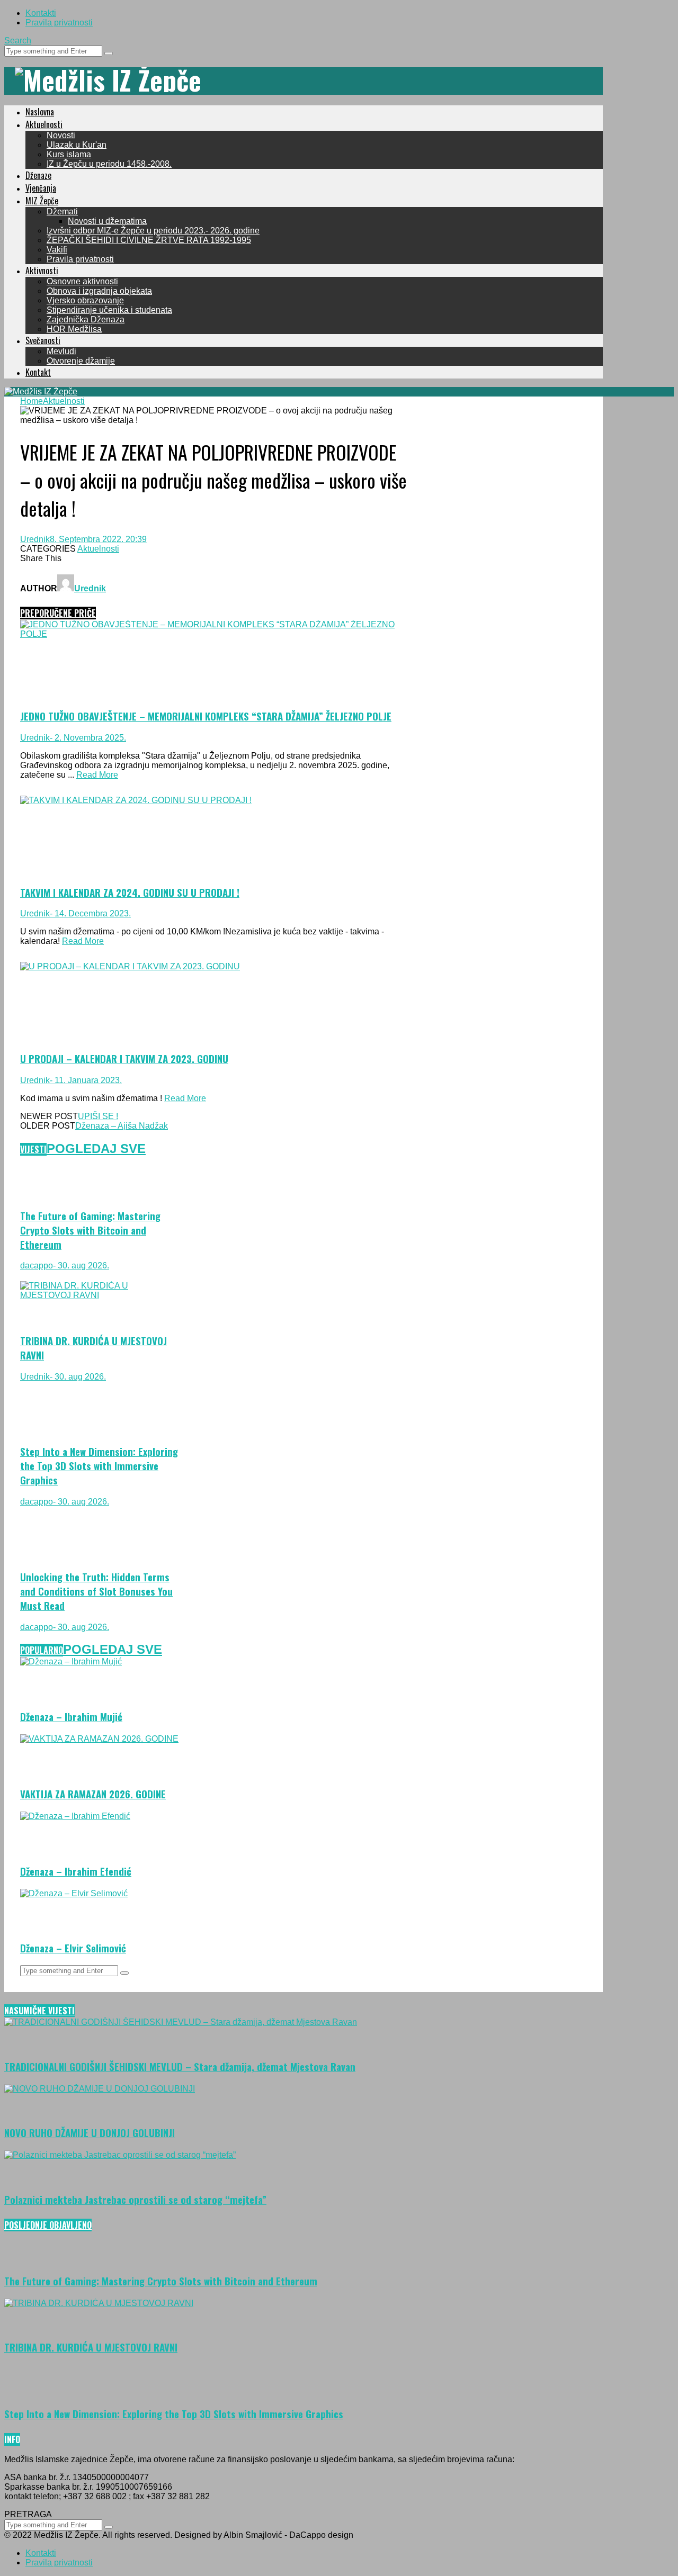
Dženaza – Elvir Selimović (73, 1948)
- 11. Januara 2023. (86, 1080)
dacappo (37, 1266)
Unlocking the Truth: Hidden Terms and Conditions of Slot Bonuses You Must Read (96, 1591)
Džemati (62, 211)
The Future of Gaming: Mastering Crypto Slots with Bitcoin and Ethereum (90, 1230)
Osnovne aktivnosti (82, 281)
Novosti (61, 135)
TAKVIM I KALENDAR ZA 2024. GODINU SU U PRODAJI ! (130, 892)
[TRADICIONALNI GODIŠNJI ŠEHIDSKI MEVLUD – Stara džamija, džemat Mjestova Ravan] (181, 2022)
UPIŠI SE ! (98, 1116)
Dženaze (38, 175)
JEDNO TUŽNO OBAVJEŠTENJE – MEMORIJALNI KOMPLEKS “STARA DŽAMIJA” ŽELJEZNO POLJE (206, 716)
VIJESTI (33, 1149)
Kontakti (41, 13)
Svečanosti (43, 340)
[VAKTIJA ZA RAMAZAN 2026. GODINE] (99, 1739)
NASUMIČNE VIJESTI (39, 2011)
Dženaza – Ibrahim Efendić (76, 1871)
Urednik (35, 539)
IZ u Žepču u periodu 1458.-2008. (109, 164)
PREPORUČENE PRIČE (58, 613)
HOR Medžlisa (74, 329)
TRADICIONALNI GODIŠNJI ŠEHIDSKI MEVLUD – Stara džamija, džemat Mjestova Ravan (180, 2066)
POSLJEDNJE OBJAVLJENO (48, 2225)
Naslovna (40, 112)
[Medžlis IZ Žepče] (108, 79)
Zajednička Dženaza (86, 319)
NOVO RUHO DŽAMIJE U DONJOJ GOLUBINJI (90, 2133)
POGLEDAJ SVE (96, 1149)
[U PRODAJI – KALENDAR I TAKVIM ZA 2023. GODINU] (130, 966)
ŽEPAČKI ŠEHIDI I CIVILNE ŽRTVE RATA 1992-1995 (149, 240)
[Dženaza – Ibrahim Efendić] (75, 1816)
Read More (97, 775)
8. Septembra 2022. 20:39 (98, 539)
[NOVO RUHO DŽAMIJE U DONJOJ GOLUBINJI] (100, 2089)
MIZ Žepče (42, 201)
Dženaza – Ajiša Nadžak (122, 1126)
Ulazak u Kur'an (77, 145)
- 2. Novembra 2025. (88, 738)
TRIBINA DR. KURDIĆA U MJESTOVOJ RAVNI (91, 2347)
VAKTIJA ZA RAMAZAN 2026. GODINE (93, 1794)
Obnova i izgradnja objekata (99, 291)
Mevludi (61, 351)
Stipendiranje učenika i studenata (109, 310)
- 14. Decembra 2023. (90, 913)
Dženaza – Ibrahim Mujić (71, 1717)
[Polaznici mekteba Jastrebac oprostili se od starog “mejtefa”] (120, 2155)
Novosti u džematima (107, 221)
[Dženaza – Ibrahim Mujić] (71, 1661)
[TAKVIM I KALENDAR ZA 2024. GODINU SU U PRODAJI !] (136, 800)
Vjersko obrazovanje (85, 300)
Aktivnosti (42, 271)
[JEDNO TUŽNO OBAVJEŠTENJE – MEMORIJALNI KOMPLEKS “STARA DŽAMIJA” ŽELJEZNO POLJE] (213, 634)
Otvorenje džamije (81, 361)
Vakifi (57, 250)
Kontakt (38, 372)
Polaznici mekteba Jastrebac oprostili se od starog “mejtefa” (135, 2199)
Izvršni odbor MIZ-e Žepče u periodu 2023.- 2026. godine (153, 231)
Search (18, 40)
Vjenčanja (41, 188)
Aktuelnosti (44, 124)
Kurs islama (69, 154)
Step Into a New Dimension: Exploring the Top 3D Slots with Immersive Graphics (99, 1466)
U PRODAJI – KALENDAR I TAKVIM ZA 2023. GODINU (124, 1059)
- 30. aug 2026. (81, 1266)
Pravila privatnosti (59, 22)
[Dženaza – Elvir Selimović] (74, 1893)
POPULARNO (42, 1650)
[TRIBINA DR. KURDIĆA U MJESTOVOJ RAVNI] (100, 1295)
